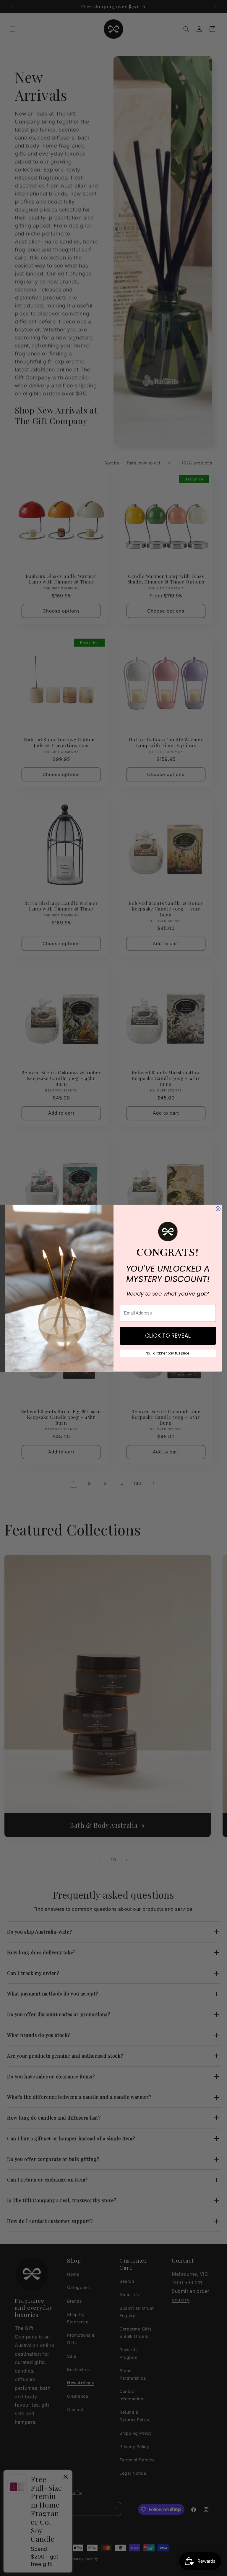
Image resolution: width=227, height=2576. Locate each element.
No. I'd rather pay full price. (168, 1353)
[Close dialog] (218, 1209)
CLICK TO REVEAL (168, 1335)
